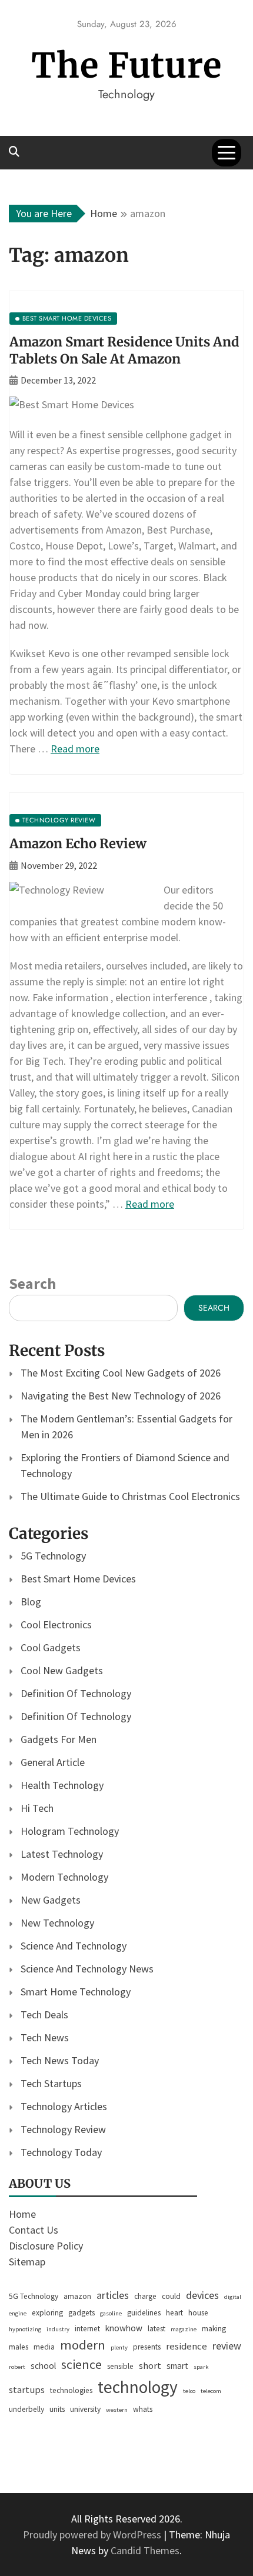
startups (27, 2390)
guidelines (144, 2313)
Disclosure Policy (46, 2246)
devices (202, 2295)
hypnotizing (25, 2329)
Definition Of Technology (76, 1693)
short (150, 2366)
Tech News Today (60, 2060)
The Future (126, 66)
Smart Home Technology (76, 1992)
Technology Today (61, 2152)
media (44, 2347)
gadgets (81, 2313)
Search (32, 1283)
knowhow (124, 2328)
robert (17, 2367)
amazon (77, 2296)
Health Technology (62, 1785)
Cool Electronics (56, 1624)
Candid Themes (145, 2550)
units (57, 2409)
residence (187, 2346)
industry (58, 2329)
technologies (71, 2390)
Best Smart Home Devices (78, 1579)
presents (147, 2347)
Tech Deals (44, 2015)
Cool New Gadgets (62, 1670)
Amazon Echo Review (78, 844)
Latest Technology (62, 1854)
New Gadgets (51, 1900)
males (19, 2347)
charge (145, 2296)
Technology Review (63, 2129)
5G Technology (53, 1556)
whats (143, 2409)
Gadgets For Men (59, 1739)
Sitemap (27, 2262)
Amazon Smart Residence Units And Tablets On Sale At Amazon (124, 350)
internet (87, 2329)
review (227, 2346)
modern (83, 2345)
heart (174, 2313)
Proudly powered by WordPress (93, 2535)
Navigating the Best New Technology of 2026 (121, 1396)
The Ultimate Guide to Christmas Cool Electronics (130, 1496)
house (198, 2313)
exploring (47, 2313)
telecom (211, 2391)
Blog (31, 1602)
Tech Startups (51, 2083)
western (117, 2410)
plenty (119, 2347)
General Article (53, 1762)
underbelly (26, 2409)
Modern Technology (64, 1877)
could (171, 2296)
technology (138, 2387)
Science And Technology (74, 1946)
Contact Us (34, 2230)
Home (22, 2214)
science (81, 2364)
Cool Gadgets (51, 1647)
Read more (75, 749)
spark (201, 2367)
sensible (120, 2366)
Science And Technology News (87, 1969)
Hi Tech (37, 1808)
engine (18, 2313)
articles (113, 2295)
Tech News (45, 2037)
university (85, 2409)
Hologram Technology (70, 1831)
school (43, 2366)
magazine (184, 2329)
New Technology (57, 1923)
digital (233, 2297)
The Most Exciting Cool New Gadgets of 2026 (121, 1373)
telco (189, 2391)
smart (177, 2366)
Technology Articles (64, 2106)
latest (157, 2329)
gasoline (111, 2313)
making (214, 2329)
